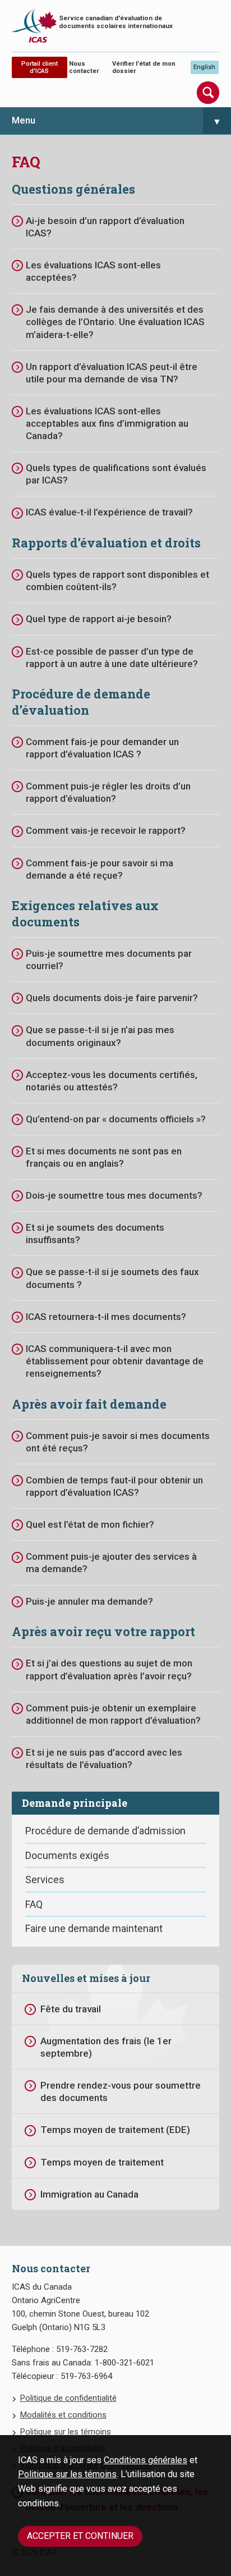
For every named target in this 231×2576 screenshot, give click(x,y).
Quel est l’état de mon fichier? (90, 1524)
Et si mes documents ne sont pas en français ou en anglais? (104, 1157)
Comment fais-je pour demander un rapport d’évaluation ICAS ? (102, 748)
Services (45, 1880)
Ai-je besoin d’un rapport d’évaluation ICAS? (105, 227)
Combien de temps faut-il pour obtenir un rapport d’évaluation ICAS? (114, 1486)
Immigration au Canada (89, 2194)
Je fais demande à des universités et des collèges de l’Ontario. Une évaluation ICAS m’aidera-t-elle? (115, 322)
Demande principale (75, 1803)
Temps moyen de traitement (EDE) (115, 2130)
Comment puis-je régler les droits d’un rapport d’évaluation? (108, 792)
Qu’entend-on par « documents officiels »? (116, 1119)
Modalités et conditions (63, 2415)
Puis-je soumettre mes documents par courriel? (109, 960)
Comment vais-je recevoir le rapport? (106, 830)
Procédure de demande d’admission (105, 1831)
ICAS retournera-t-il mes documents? (106, 1317)
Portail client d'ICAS (40, 67)
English (204, 67)
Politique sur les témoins (67, 2474)
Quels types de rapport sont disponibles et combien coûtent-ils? (117, 581)
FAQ (34, 1904)
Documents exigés (67, 1855)
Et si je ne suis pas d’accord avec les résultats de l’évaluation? (104, 1759)
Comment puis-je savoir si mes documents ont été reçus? (118, 1442)
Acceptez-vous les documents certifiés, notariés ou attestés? (112, 1081)
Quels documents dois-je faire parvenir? (112, 998)
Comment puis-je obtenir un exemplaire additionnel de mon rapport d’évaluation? (113, 1714)
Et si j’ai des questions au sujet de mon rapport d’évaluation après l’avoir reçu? (109, 1669)
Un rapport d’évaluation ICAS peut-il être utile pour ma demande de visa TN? (112, 373)
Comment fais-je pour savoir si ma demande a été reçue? (100, 869)
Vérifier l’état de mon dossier (144, 67)
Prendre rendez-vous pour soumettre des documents (121, 2091)
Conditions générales (145, 2460)
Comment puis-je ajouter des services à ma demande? (111, 1563)
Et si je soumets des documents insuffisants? (95, 1234)
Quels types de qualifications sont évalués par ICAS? (116, 474)
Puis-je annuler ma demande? (89, 1601)
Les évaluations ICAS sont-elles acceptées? (93, 271)
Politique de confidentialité (68, 2398)
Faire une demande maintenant (94, 1928)
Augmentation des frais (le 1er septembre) (106, 2047)
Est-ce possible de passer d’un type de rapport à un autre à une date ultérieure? (112, 657)
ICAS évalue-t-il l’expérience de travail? (109, 512)
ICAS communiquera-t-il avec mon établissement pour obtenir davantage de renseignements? (115, 1361)
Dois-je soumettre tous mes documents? (114, 1195)
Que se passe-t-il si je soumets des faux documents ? (112, 1278)
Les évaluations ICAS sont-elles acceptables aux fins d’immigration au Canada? (107, 423)
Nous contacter (84, 67)
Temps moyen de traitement (102, 2162)
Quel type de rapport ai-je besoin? (99, 619)
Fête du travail (71, 2009)
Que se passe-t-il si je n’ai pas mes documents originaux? (100, 1036)
